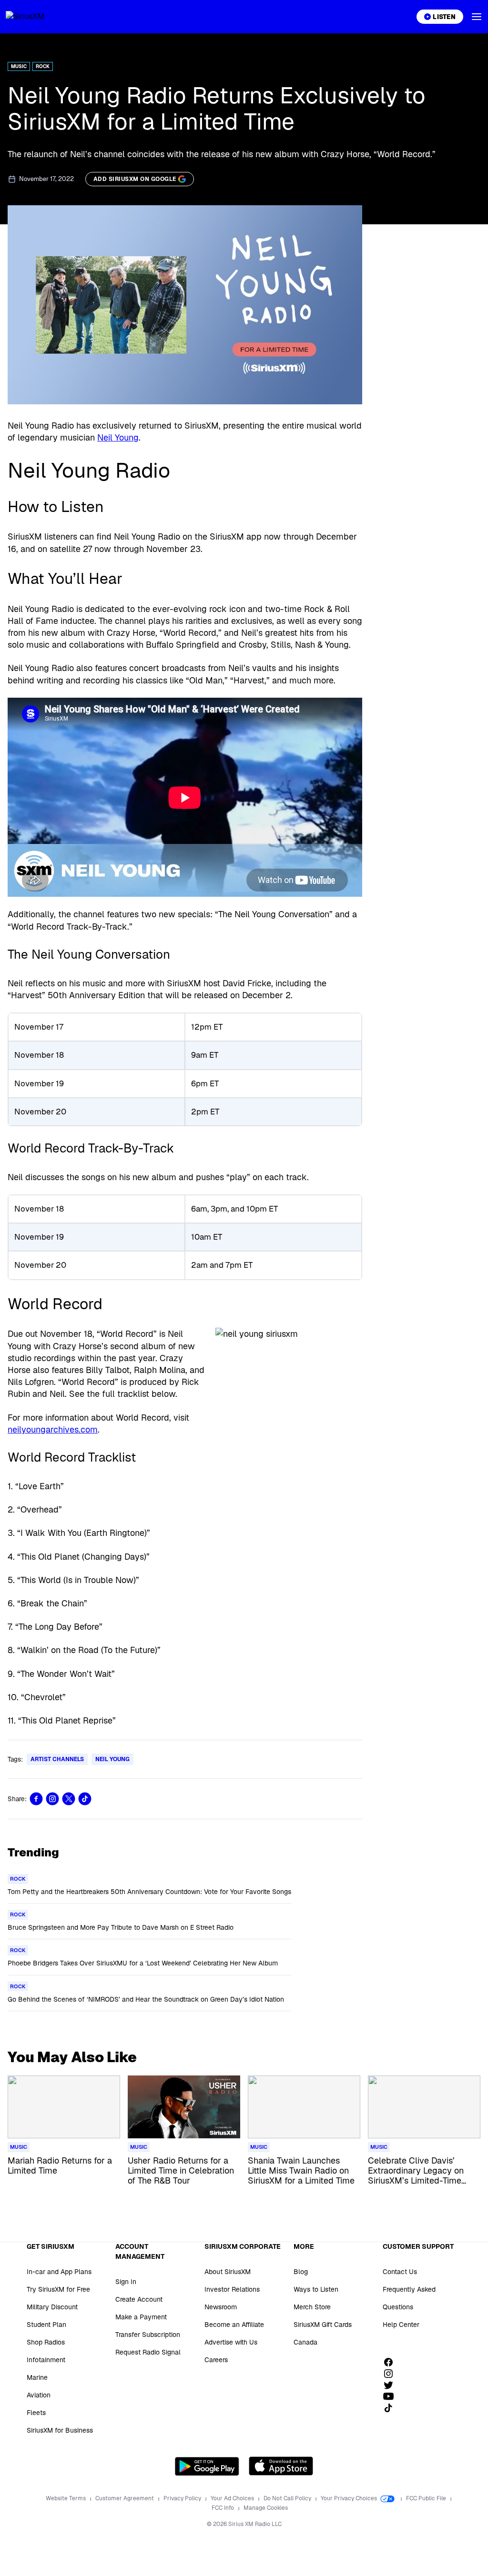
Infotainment (46, 2360)
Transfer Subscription (148, 2335)
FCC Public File (427, 2498)
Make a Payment (141, 2317)
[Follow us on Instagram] (392, 2374)
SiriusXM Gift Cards (323, 2325)
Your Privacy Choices (350, 2498)
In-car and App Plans (59, 2272)
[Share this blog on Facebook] (36, 1799)
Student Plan (46, 2325)
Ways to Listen (316, 2289)
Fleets (36, 2413)
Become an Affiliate (234, 2325)
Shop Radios (46, 2342)
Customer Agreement (125, 2498)
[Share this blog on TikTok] (85, 1799)
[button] (477, 17)
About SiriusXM (228, 2272)
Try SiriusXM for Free (58, 2289)
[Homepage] (36, 17)
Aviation (39, 2395)
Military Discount (52, 2307)
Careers (216, 2360)
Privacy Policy (183, 2498)
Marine (37, 2377)
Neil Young (118, 437)
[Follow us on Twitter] (392, 2385)
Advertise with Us (231, 2342)
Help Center (401, 2325)
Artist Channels (57, 1759)
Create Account (139, 2299)
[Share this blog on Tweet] (69, 1799)
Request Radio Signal (148, 2352)
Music (19, 66)
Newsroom (221, 2307)
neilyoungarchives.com (53, 1429)
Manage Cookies (266, 2508)
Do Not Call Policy (288, 2498)
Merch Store (312, 2307)
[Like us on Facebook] (392, 2362)
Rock (43, 66)
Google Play (207, 2466)
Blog (301, 2272)
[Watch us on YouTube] (392, 2396)
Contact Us (400, 2272)
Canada (305, 2342)
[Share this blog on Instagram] (52, 1799)
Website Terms (66, 2498)
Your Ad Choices (233, 2498)
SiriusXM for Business (60, 2430)
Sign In (126, 2282)
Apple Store (281, 2466)
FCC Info (224, 2508)
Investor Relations (232, 2289)
